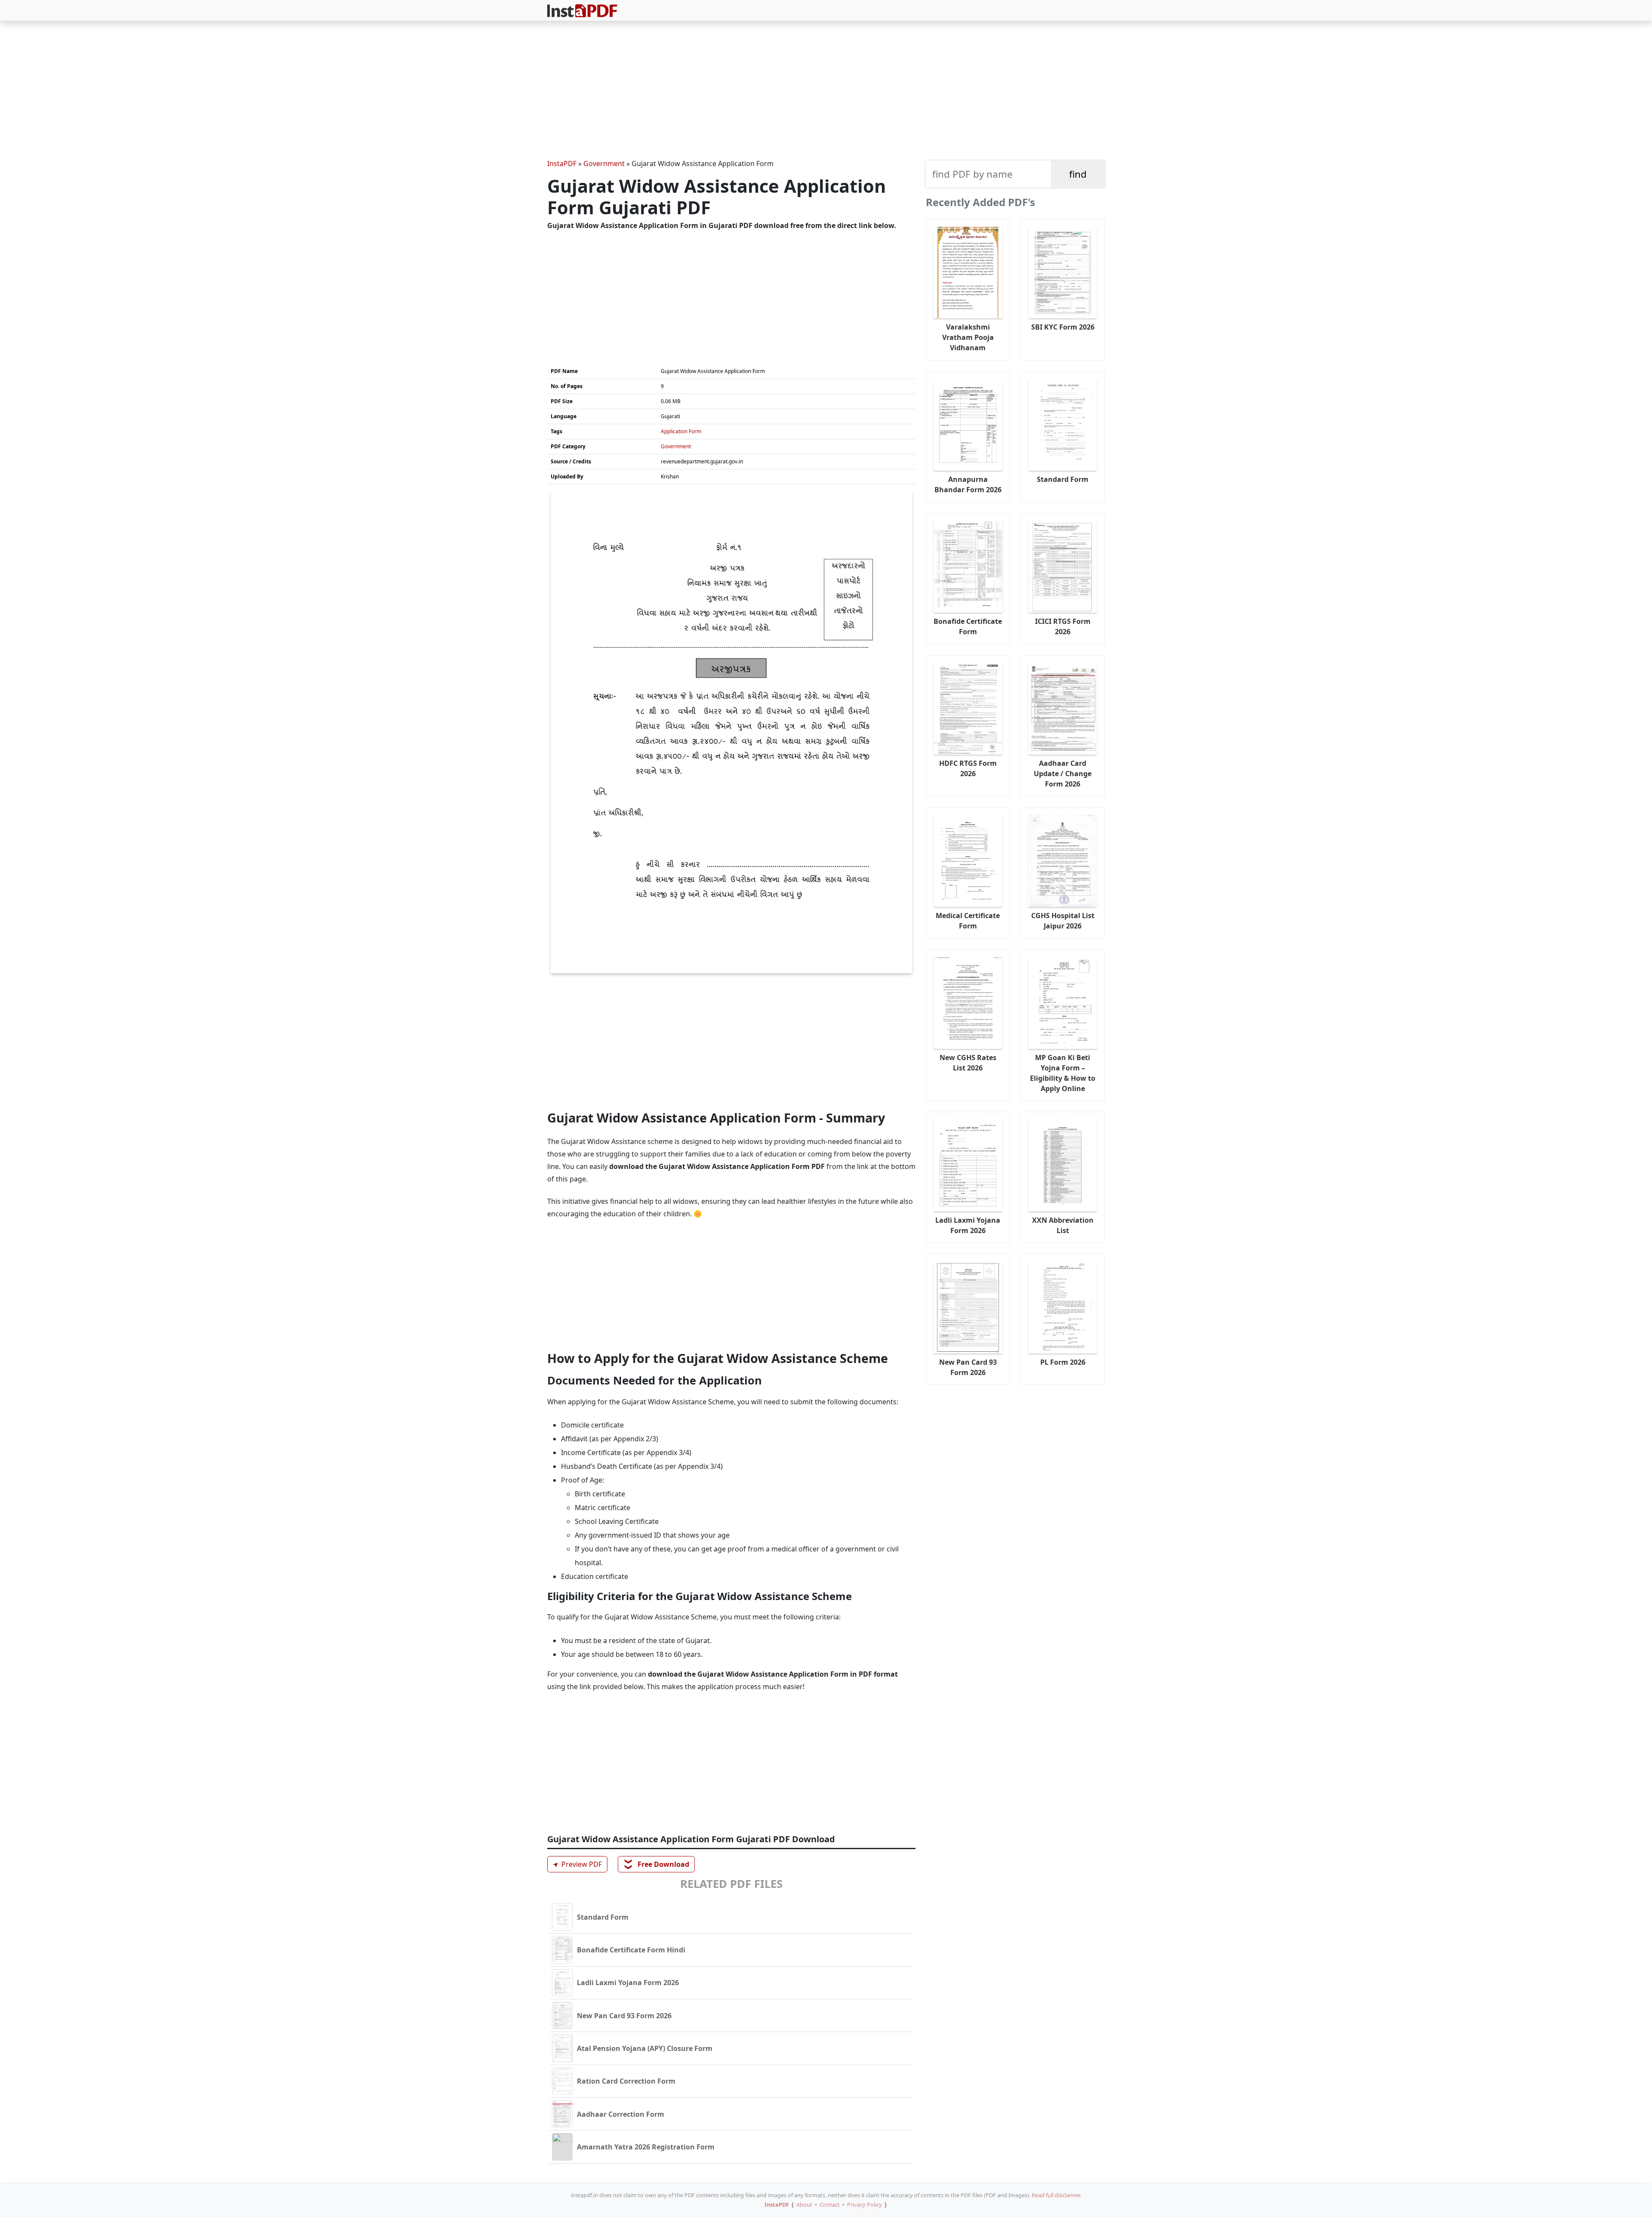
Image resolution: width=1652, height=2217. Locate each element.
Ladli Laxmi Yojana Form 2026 (968, 1225)
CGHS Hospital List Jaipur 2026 (1063, 921)
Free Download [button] (657, 1864)
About (804, 2205)
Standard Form (1063, 479)
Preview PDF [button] (576, 1864)
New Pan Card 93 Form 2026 (968, 1367)
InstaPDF (562, 163)
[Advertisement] (826, 91)
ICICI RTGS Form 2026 (1063, 626)
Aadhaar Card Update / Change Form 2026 (1063, 774)
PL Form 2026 (1063, 1362)
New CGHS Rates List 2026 (968, 1063)
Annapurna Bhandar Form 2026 (968, 484)
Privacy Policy (865, 2205)
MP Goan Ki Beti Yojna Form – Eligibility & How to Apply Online (1063, 1073)
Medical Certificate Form (968, 921)
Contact (830, 2205)
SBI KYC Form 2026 (1063, 327)
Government (604, 163)
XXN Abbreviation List (1063, 1225)
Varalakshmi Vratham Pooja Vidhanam (968, 337)
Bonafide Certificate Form (968, 626)
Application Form (681, 431)
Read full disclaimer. (1056, 2195)
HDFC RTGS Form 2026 (968, 768)
